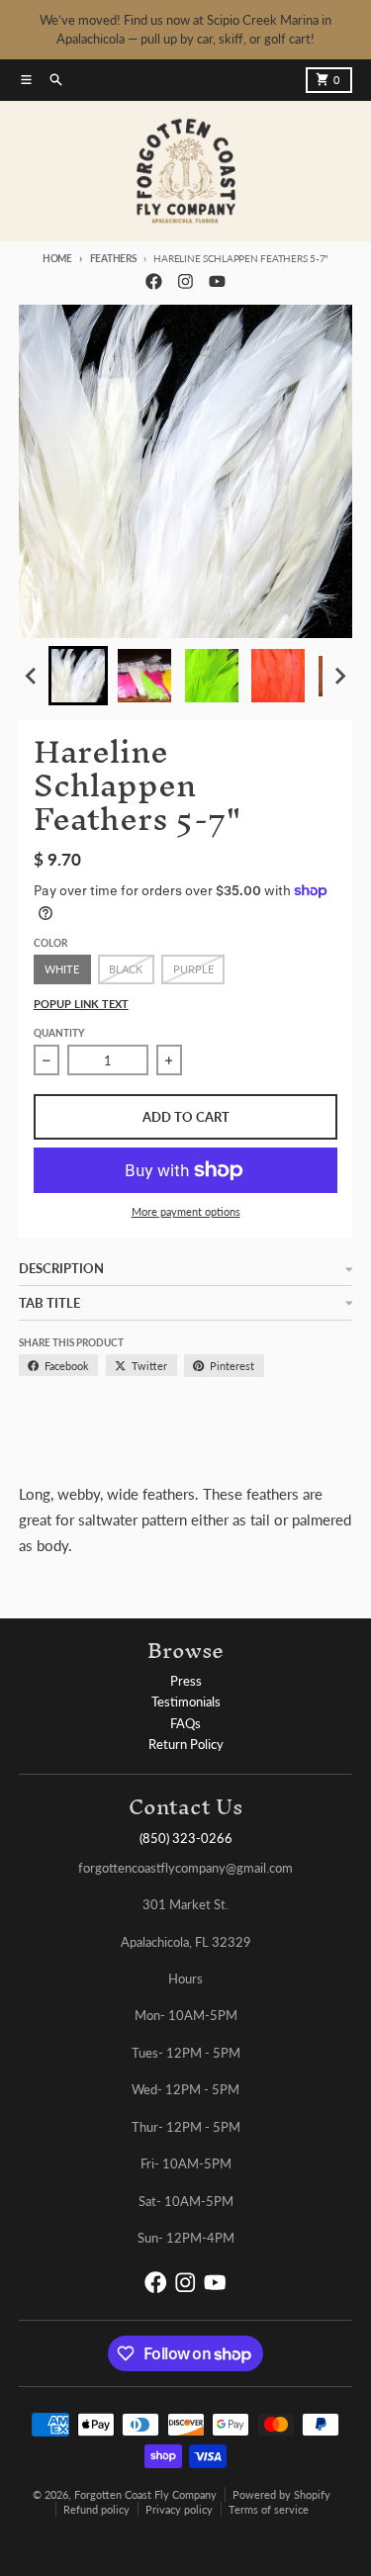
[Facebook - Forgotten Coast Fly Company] (153, 281)
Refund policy (96, 2509)
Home (57, 258)
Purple (193, 969)
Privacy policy (179, 2509)
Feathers (113, 258)
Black (126, 969)
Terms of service (269, 2509)
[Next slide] (339, 677)
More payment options (186, 1211)
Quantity (59, 1033)
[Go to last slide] (32, 677)
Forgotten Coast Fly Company (145, 2494)
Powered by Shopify (281, 2494)
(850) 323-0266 (186, 1838)
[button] (78, 676)
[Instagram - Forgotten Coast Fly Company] (185, 281)
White (62, 969)
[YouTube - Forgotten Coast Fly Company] (217, 281)
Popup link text (81, 1004)
